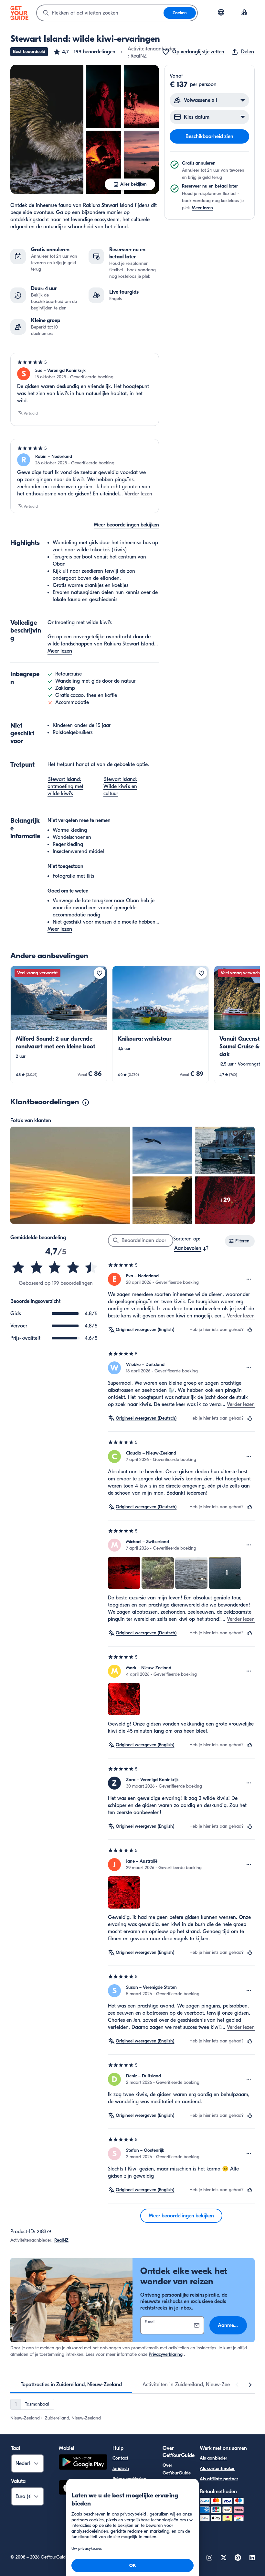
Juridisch (121, 2468)
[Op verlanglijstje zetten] (100, 973)
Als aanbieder (213, 2458)
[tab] (71, 2385)
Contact (120, 2458)
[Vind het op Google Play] (83, 2463)
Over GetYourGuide (177, 2469)
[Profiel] (244, 13)
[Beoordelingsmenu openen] (249, 1279)
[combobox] (100, 13)
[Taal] (221, 12)
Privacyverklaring (166, 2354)
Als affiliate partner (219, 2479)
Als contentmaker (217, 2468)
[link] (59, 1024)
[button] (84, 52)
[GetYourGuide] (19, 13)
